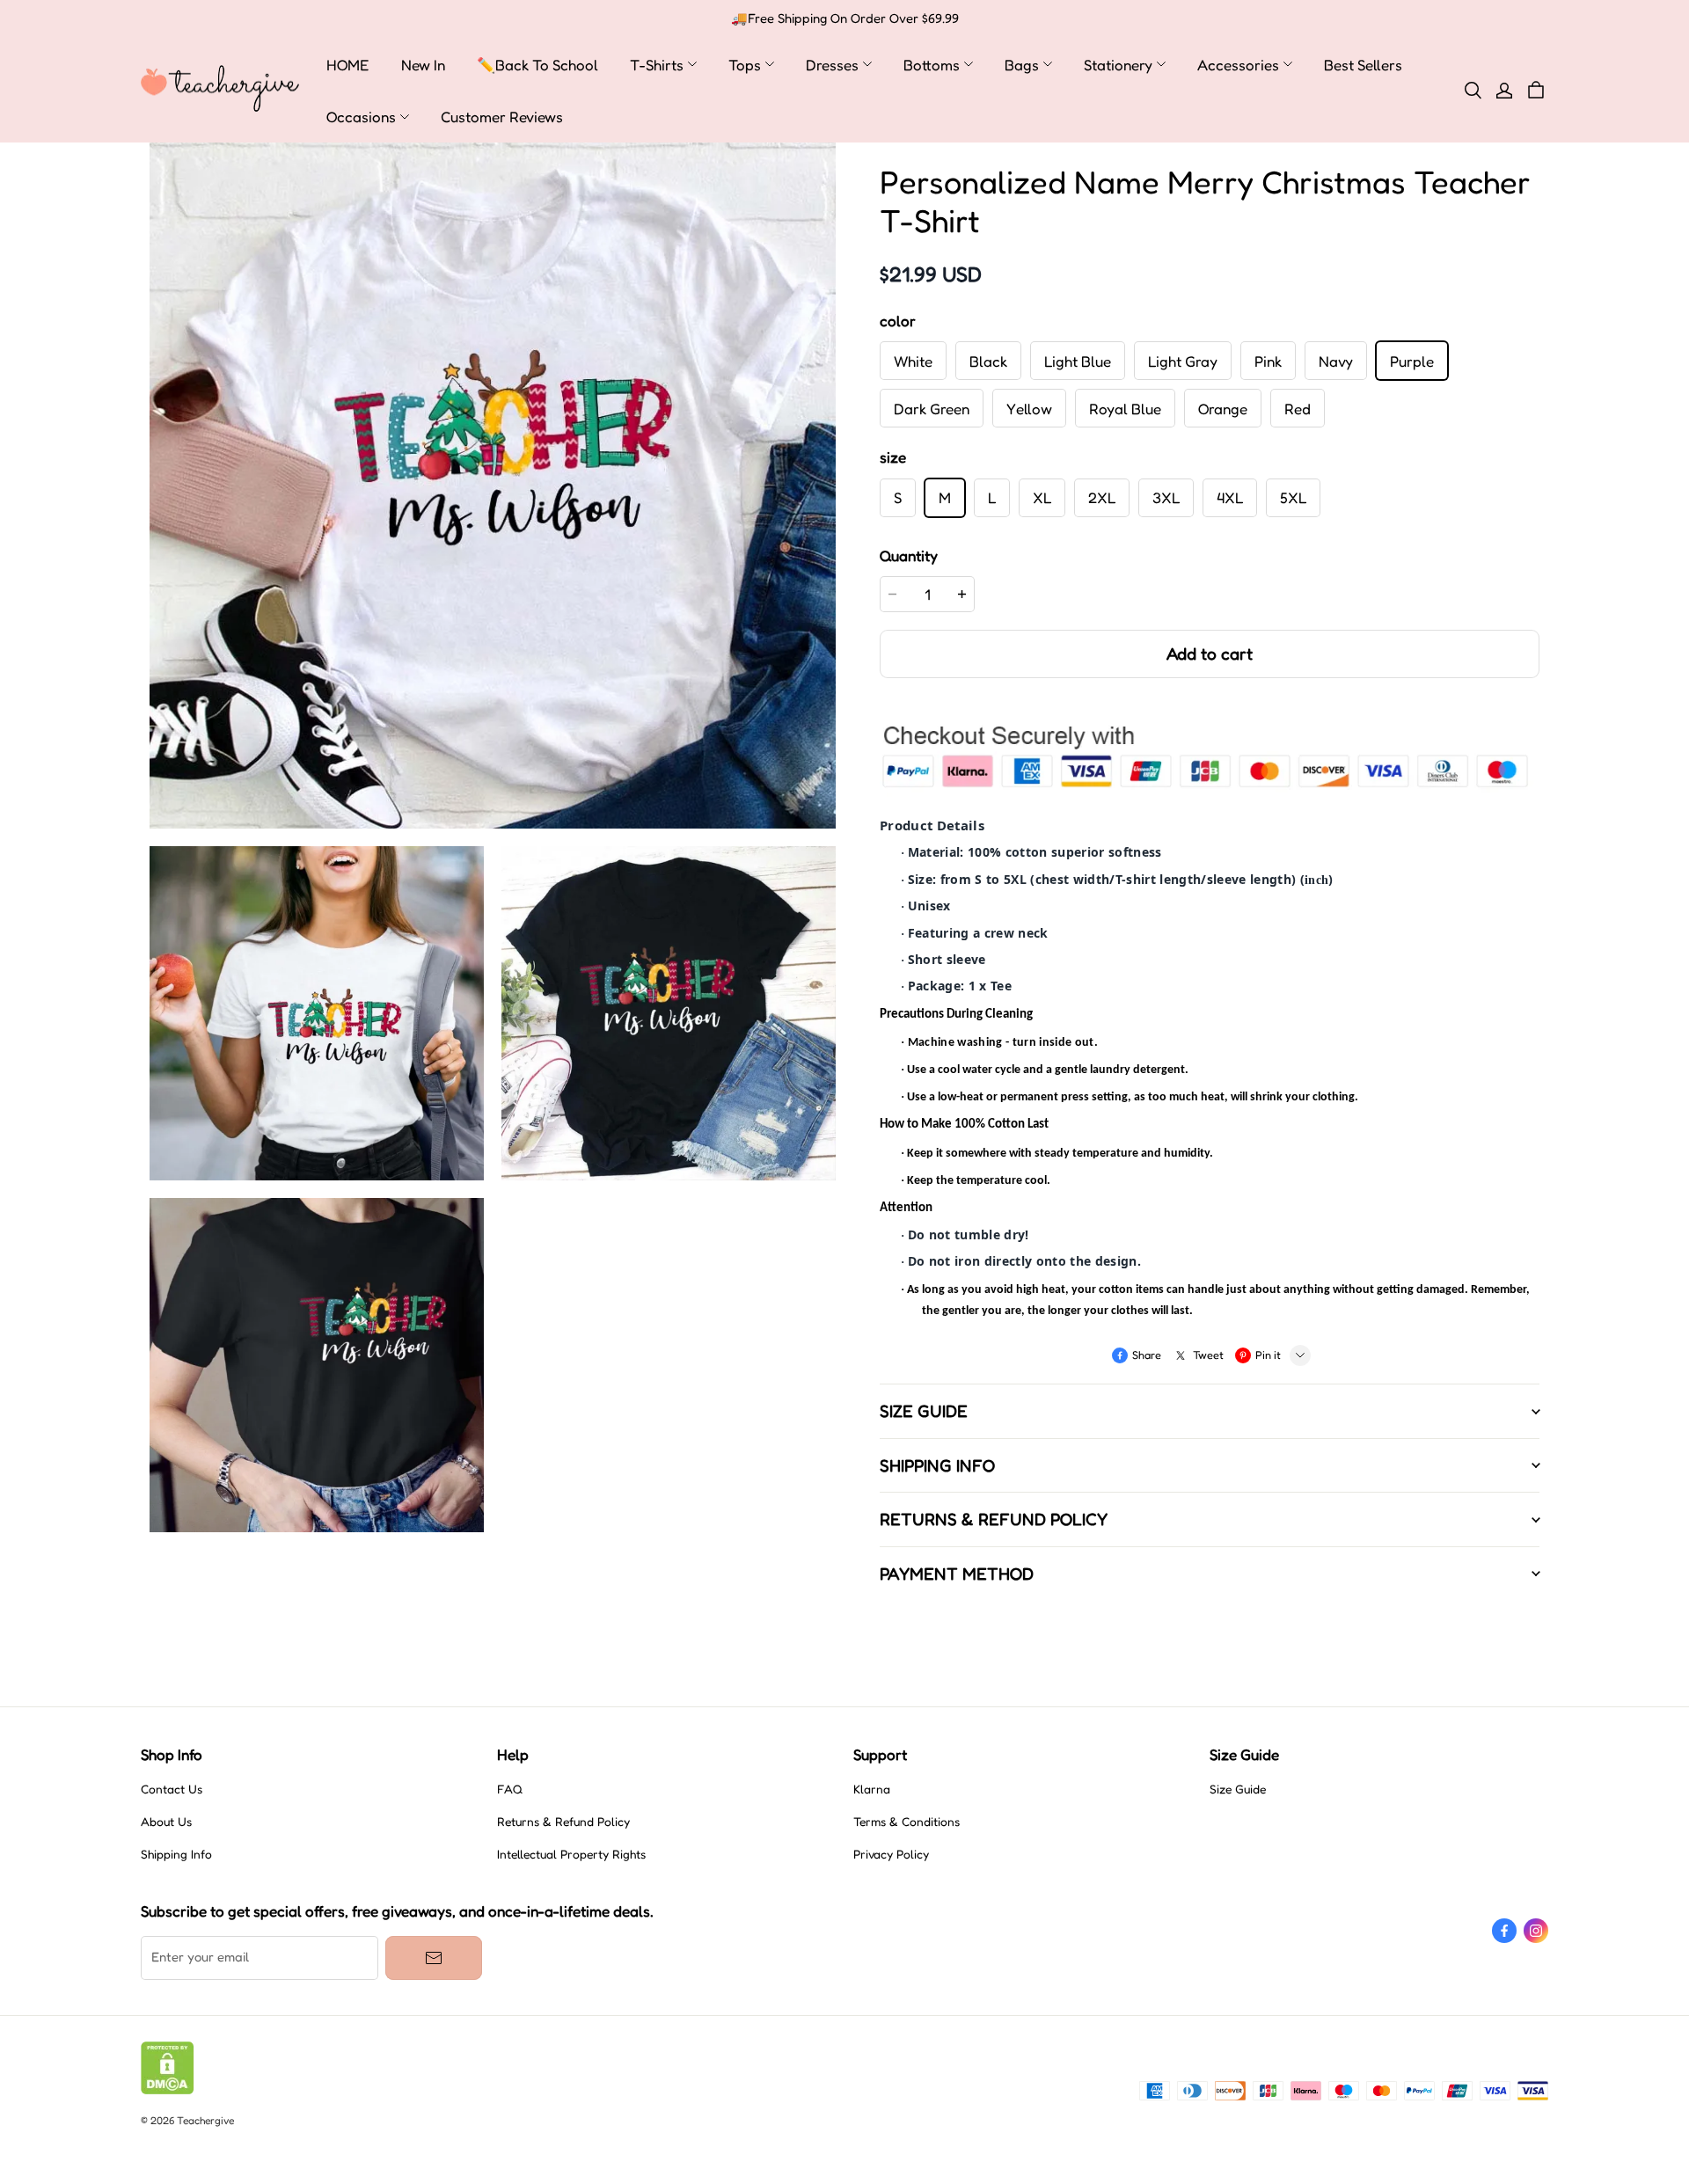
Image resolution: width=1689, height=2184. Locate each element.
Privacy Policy (891, 1854)
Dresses (832, 65)
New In (423, 65)
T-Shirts (657, 65)
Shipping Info (176, 1854)
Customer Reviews (502, 117)
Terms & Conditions (907, 1822)
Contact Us (172, 1789)
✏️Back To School (537, 65)
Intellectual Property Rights (571, 1854)
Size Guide (1238, 1789)
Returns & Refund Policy (563, 1822)
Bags (1022, 65)
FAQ (510, 1789)
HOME (348, 65)
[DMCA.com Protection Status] (168, 2090)
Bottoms (932, 65)
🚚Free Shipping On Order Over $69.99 (845, 18)
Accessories (1238, 65)
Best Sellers (1363, 65)
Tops (745, 65)
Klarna (872, 1789)
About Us (166, 1822)
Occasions (361, 117)
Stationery (1118, 65)
